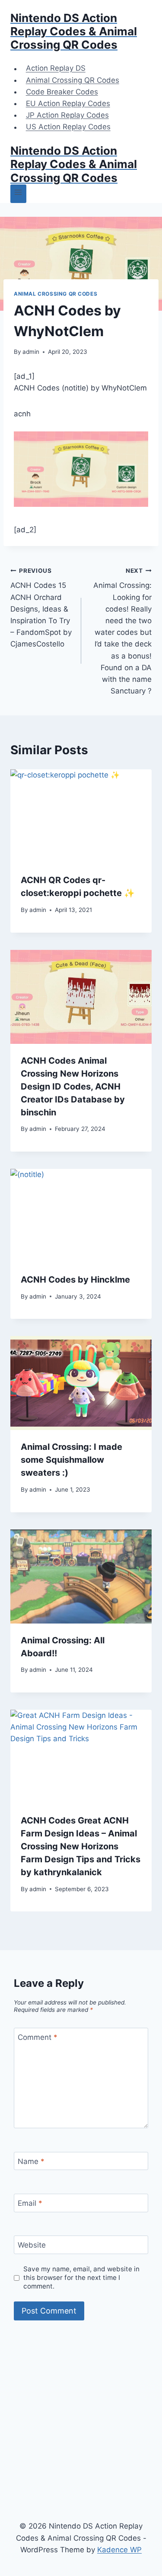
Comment (38, 2037)
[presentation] (81, 816)
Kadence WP (119, 2550)
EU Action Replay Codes (68, 103)
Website (32, 2245)
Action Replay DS (56, 69)
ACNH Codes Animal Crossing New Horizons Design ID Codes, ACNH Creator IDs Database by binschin (73, 1087)
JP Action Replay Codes (67, 115)
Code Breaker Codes (62, 92)
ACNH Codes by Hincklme (75, 1280)
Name (31, 2161)
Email (30, 2203)
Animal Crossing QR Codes (73, 80)
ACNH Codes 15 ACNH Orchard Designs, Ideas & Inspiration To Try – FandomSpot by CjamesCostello (41, 608)
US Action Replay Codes (68, 127)
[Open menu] (18, 194)
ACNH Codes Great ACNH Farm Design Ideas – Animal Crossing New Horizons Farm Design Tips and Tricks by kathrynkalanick (81, 1846)
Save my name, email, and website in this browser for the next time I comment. (81, 2278)
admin (31, 352)
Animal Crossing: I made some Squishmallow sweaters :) (71, 1460)
